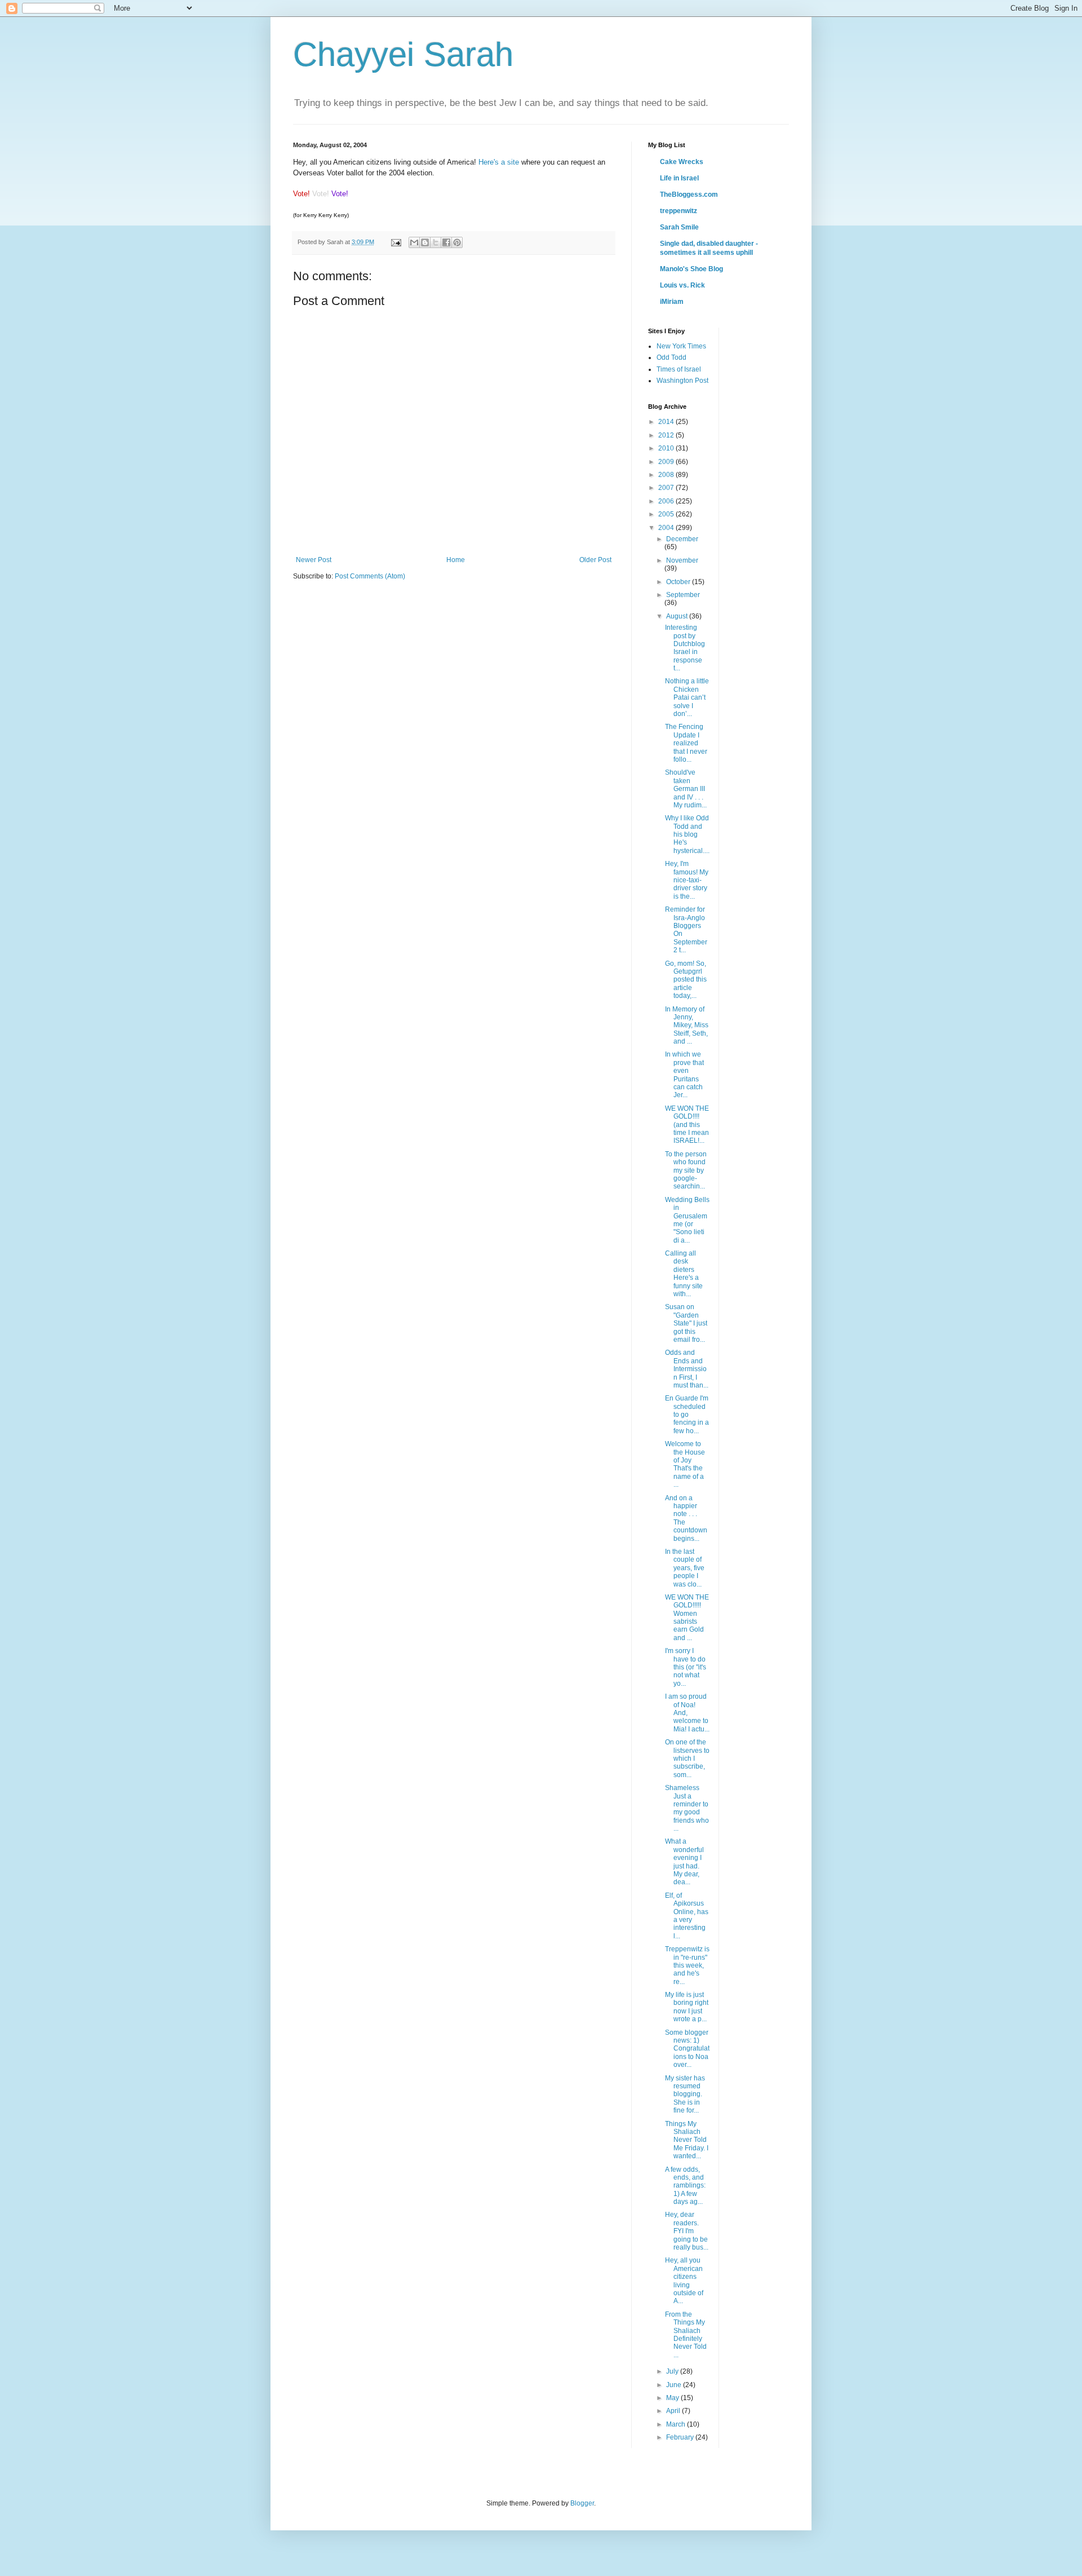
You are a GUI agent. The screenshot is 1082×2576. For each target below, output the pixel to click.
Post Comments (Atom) (370, 576)
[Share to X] (436, 242)
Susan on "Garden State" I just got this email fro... (686, 1323)
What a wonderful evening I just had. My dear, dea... (684, 1862)
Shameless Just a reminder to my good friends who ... (687, 1808)
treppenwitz (679, 211)
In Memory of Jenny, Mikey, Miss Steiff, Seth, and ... (687, 1026)
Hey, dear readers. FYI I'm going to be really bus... (687, 2231)
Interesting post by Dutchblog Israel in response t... (685, 648)
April (674, 2411)
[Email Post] (396, 242)
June (675, 2385)
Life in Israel (679, 178)
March (677, 2424)
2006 (667, 501)
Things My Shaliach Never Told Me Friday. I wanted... (687, 2140)
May (673, 2398)
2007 (667, 488)
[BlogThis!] (425, 242)
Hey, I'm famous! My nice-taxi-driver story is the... (687, 880)
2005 (667, 514)
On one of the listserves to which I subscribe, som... (687, 1758)
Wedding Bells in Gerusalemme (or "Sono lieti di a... (687, 1220)
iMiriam (672, 302)
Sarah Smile (679, 227)
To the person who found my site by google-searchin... (686, 1170)
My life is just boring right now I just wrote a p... (687, 2007)
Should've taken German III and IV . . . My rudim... (686, 789)
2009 (667, 462)
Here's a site (499, 162)
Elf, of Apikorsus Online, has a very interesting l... (687, 1916)
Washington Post (682, 381)
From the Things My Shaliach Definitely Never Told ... (686, 2335)
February (681, 2437)
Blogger (582, 2503)
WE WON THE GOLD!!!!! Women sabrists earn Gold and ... (687, 1618)
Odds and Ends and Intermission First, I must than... (687, 1369)
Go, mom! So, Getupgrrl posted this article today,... (686, 980)
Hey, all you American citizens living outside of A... (684, 2281)
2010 (667, 448)
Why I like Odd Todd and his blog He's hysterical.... (687, 834)
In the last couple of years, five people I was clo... (685, 1568)
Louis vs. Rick (682, 285)
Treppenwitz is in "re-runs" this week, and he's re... (687, 1965)
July (673, 2371)
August (678, 616)
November (682, 560)
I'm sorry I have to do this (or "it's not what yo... (686, 1667)
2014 (667, 422)
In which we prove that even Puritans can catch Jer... (684, 1075)
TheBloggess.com (689, 195)
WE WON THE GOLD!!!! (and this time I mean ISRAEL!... (687, 1125)
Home (456, 560)
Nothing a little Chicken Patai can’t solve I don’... (687, 697)
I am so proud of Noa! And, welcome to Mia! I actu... (687, 1713)
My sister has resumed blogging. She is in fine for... (685, 2095)
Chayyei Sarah (403, 54)
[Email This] (414, 242)
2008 (667, 475)
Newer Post (314, 560)
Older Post (595, 560)
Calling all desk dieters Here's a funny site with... (684, 1274)
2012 (667, 435)
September (683, 595)
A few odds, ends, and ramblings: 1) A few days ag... (685, 2186)
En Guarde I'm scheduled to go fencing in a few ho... (687, 1415)
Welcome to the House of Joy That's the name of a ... (685, 1464)
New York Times (681, 346)
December (682, 539)
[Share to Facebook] (446, 242)
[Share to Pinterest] (457, 242)
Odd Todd (671, 357)
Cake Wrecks (682, 162)
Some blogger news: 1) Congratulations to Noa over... (687, 2049)
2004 (667, 528)
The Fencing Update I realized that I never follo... (686, 743)
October (679, 582)
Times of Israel (679, 369)
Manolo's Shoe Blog (691, 269)
